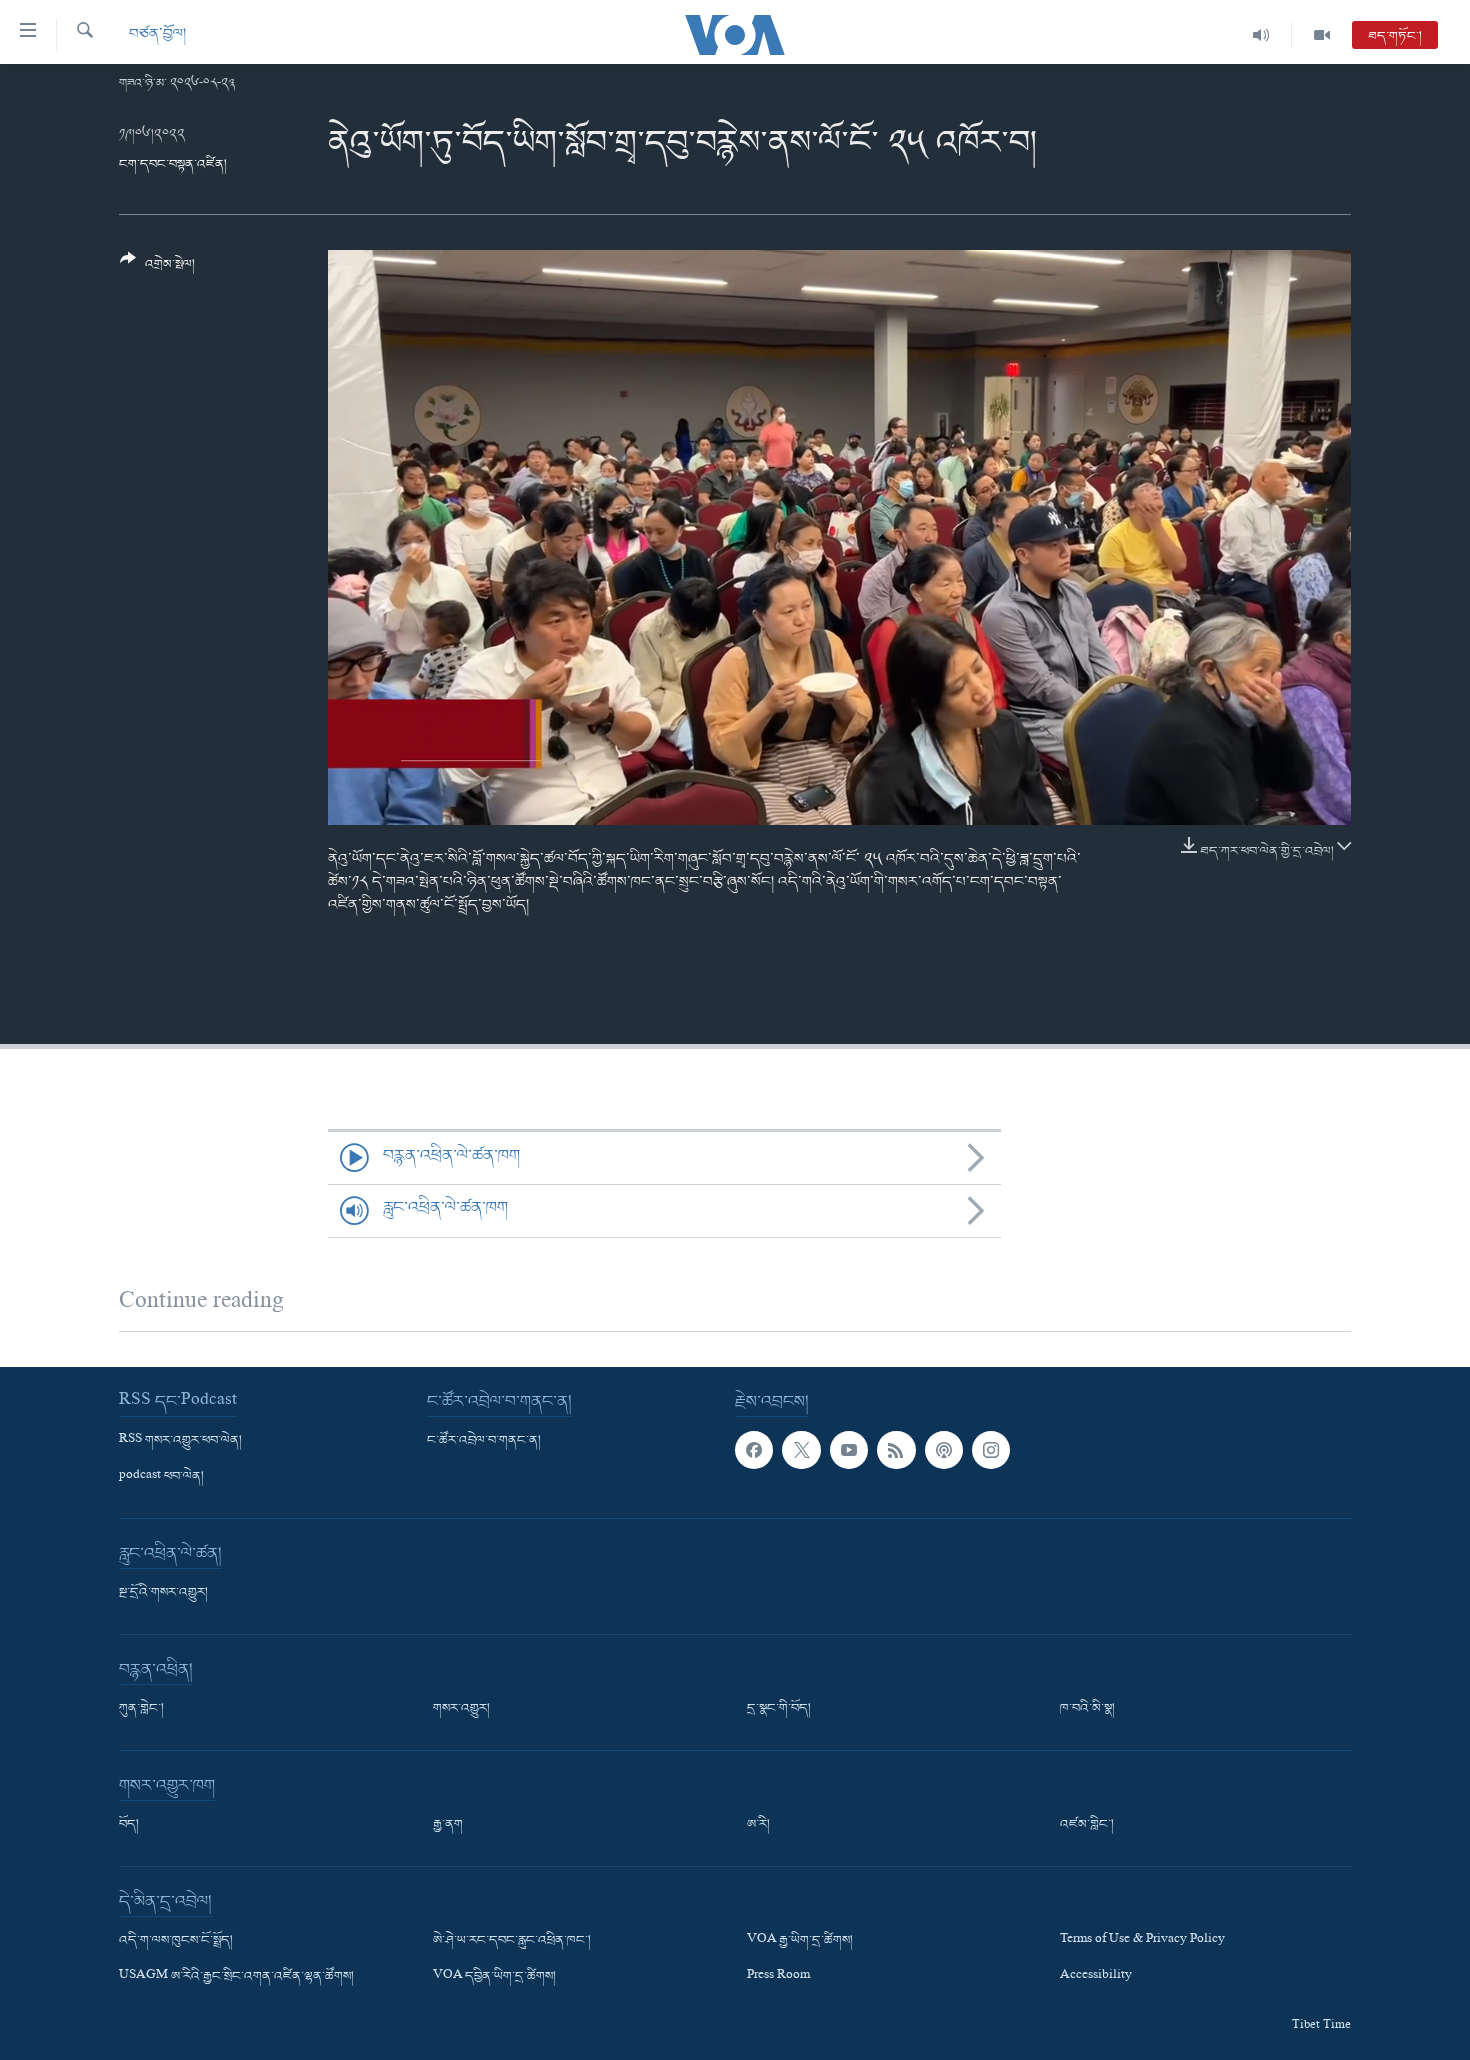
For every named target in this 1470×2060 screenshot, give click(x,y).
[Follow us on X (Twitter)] (801, 1450)
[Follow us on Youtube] (849, 1450)
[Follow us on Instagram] (991, 1450)
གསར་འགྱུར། (461, 1709)
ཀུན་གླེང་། (141, 1709)
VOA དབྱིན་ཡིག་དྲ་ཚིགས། (494, 1977)
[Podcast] (944, 1450)
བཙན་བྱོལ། (157, 34)
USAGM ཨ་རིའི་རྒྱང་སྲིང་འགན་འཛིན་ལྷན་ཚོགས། (236, 1977)
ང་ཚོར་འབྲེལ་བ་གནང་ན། (484, 1441)
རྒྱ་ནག (448, 1825)
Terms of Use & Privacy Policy (1142, 1941)
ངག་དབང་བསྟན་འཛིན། (173, 164)
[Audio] (1261, 35)
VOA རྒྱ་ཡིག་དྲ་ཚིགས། (800, 1941)
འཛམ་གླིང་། (1087, 1825)
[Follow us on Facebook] (754, 1450)
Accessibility (1096, 1977)
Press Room (778, 1977)
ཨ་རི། (758, 1825)
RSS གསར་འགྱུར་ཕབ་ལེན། (180, 1441)
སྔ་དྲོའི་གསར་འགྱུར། (163, 1593)
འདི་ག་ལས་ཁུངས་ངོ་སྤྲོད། (176, 1941)
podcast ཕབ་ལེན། (161, 1477)
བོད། (129, 1825)
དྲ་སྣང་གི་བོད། (779, 1709)
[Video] (1322, 35)
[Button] (157, 269)
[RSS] (896, 1450)
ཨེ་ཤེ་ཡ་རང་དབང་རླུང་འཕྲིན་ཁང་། (512, 1941)
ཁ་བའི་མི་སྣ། (1087, 1709)
